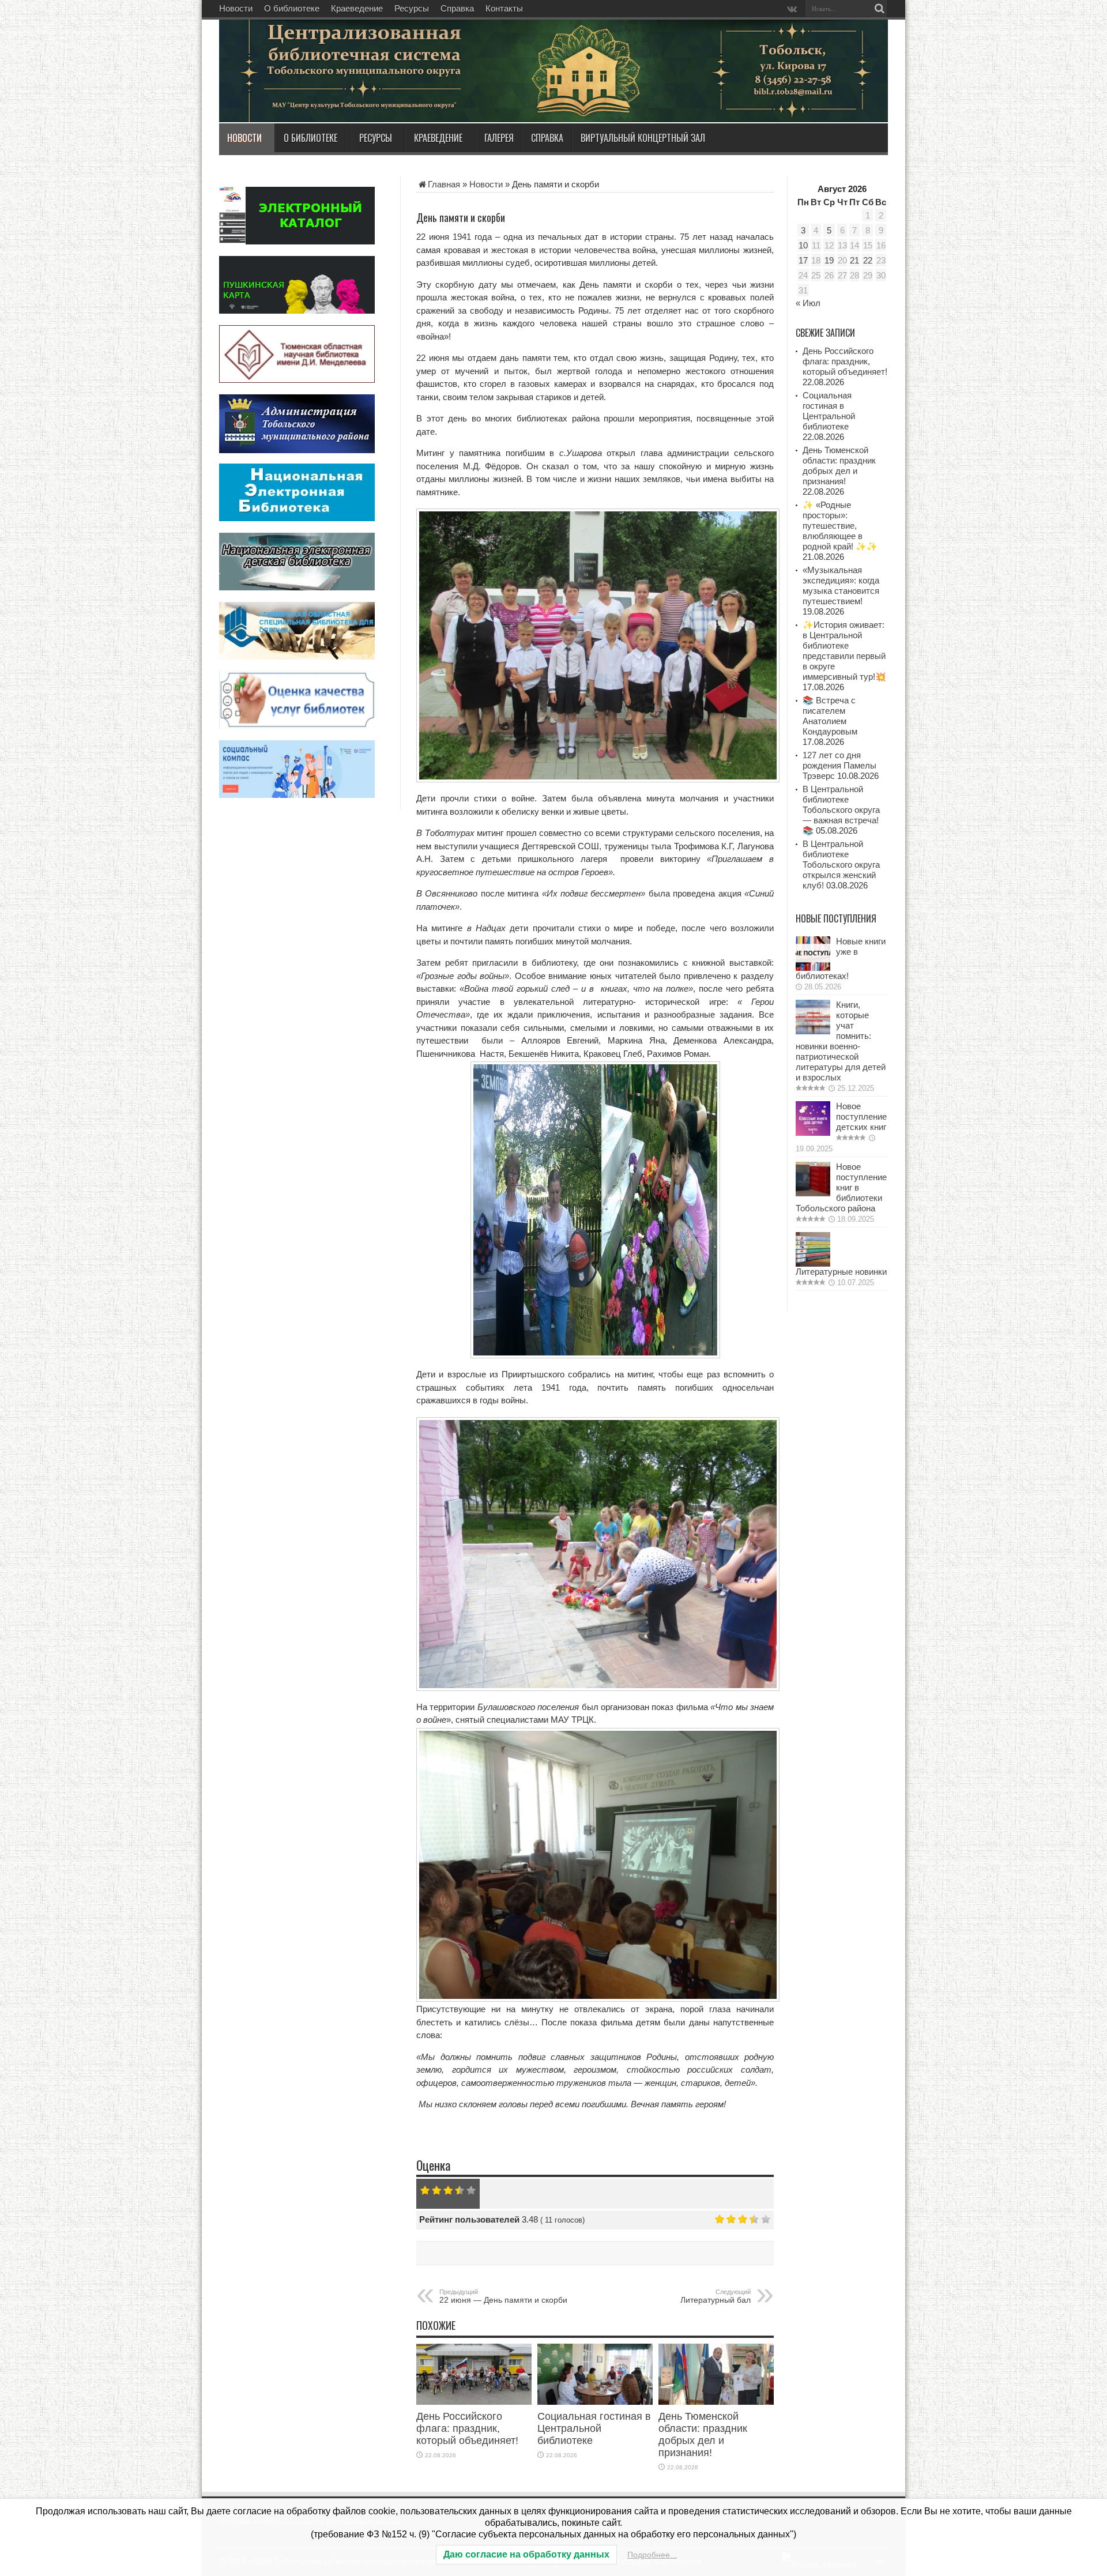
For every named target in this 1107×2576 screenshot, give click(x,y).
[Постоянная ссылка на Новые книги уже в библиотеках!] (813, 968)
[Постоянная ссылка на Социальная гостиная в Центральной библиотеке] (595, 2402)
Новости (236, 8)
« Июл (808, 303)
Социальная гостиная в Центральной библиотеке (594, 2428)
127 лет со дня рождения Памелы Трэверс (839, 765)
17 (803, 260)
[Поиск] (879, 9)
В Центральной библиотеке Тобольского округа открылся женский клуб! (841, 865)
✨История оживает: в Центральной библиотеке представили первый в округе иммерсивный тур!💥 (844, 651)
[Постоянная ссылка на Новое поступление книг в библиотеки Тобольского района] (813, 1193)
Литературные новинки (841, 1272)
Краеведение (357, 8)
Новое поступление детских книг (861, 1116)
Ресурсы (412, 8)
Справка (457, 8)
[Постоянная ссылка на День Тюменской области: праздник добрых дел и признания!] (716, 2402)
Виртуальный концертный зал (643, 138)
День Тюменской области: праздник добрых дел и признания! (703, 2434)
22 (868, 260)
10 (803, 245)
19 (829, 260)
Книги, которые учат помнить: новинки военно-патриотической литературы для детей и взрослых (841, 1041)
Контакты (504, 8)
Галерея (499, 138)
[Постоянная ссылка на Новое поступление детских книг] (813, 1133)
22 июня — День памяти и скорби (503, 2296)
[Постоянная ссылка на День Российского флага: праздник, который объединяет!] (474, 2402)
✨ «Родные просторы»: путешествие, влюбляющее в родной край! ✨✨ (840, 526)
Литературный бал (716, 2296)
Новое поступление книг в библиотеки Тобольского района (841, 1187)
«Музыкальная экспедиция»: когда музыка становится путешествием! (841, 585)
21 (854, 260)
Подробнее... (652, 2555)
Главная (444, 184)
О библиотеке (292, 8)
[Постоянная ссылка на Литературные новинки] (813, 1263)
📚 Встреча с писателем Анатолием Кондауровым (830, 716)
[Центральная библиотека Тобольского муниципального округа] (357, 95)
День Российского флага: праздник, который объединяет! (467, 2428)
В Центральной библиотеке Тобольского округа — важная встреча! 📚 (841, 810)
